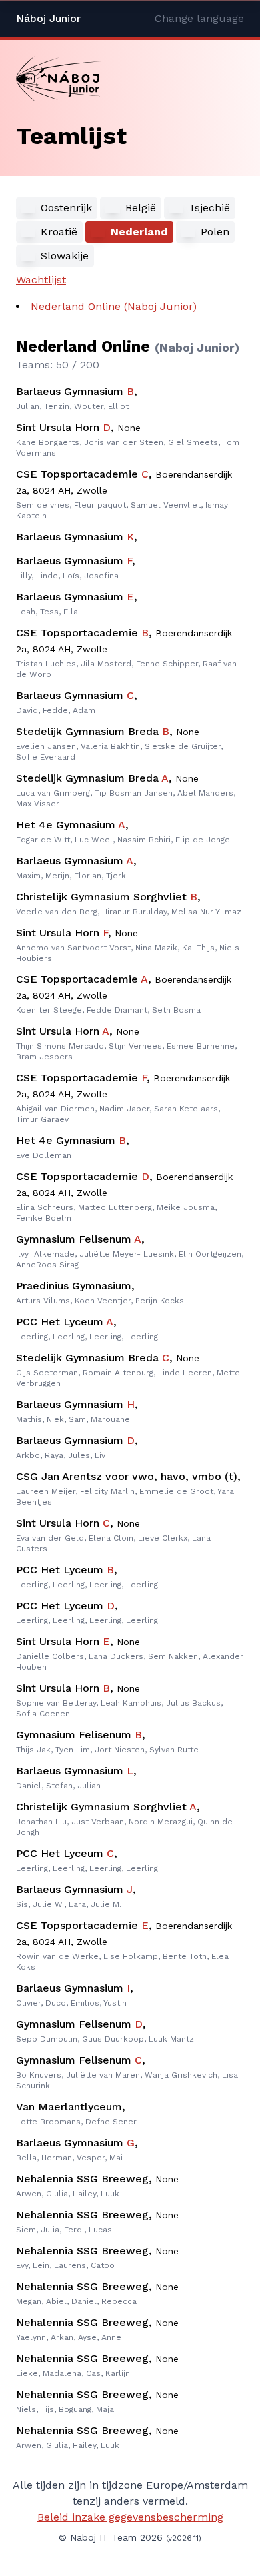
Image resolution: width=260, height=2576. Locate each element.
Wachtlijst (41, 280)
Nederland (139, 232)
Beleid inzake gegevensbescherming (130, 2517)
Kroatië (59, 232)
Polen (215, 232)
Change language (199, 18)
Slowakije (65, 256)
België (141, 208)
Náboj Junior (48, 18)
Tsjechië (209, 208)
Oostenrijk (66, 208)
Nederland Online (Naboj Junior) (114, 306)
